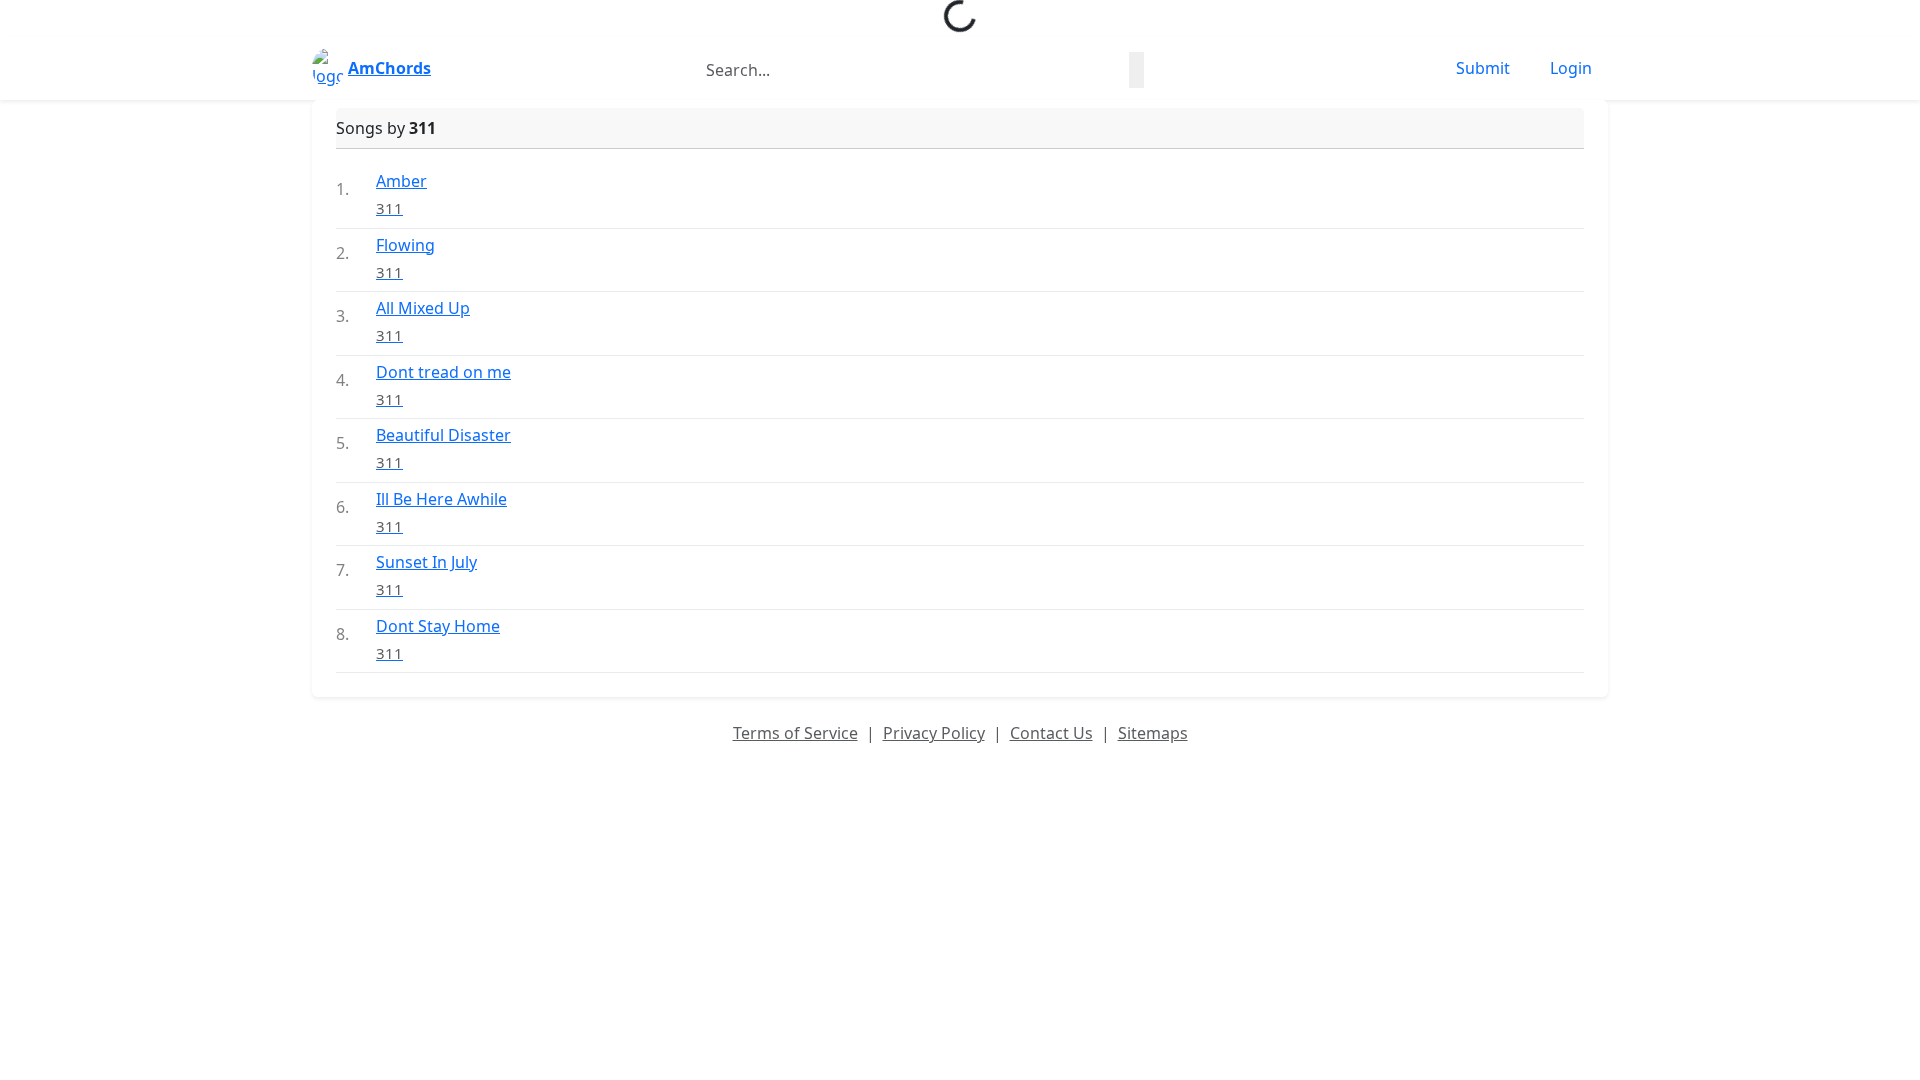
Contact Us (1051, 733)
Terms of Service (795, 733)
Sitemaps (1153, 733)
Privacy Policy (934, 733)
